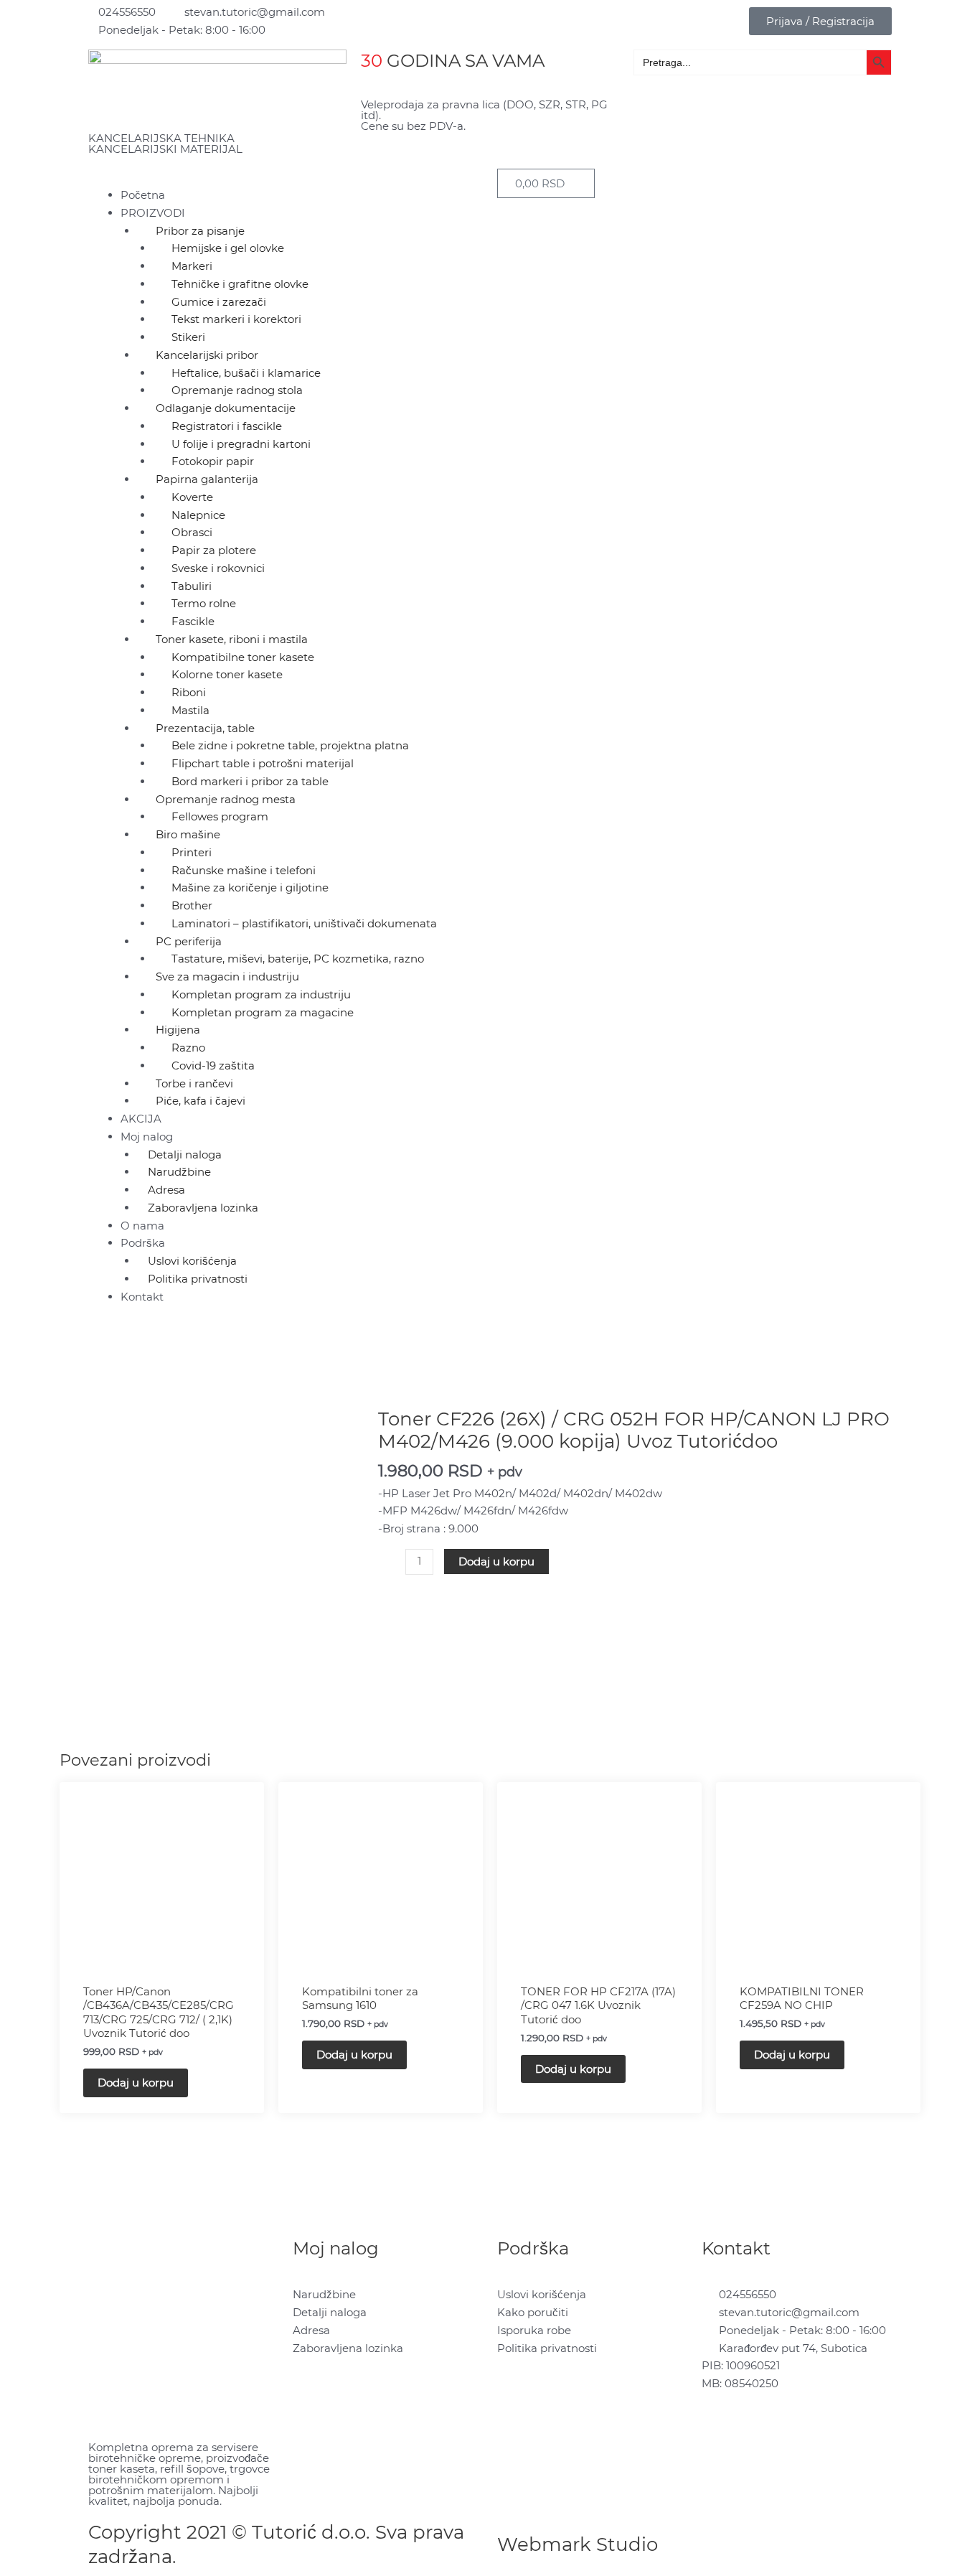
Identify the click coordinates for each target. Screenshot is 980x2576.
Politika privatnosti (198, 1279)
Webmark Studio (578, 2544)
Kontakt (142, 1297)
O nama (142, 1226)
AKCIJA (141, 1119)
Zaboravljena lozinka (203, 1208)
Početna (143, 195)
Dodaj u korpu (496, 1561)
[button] (286, 178)
